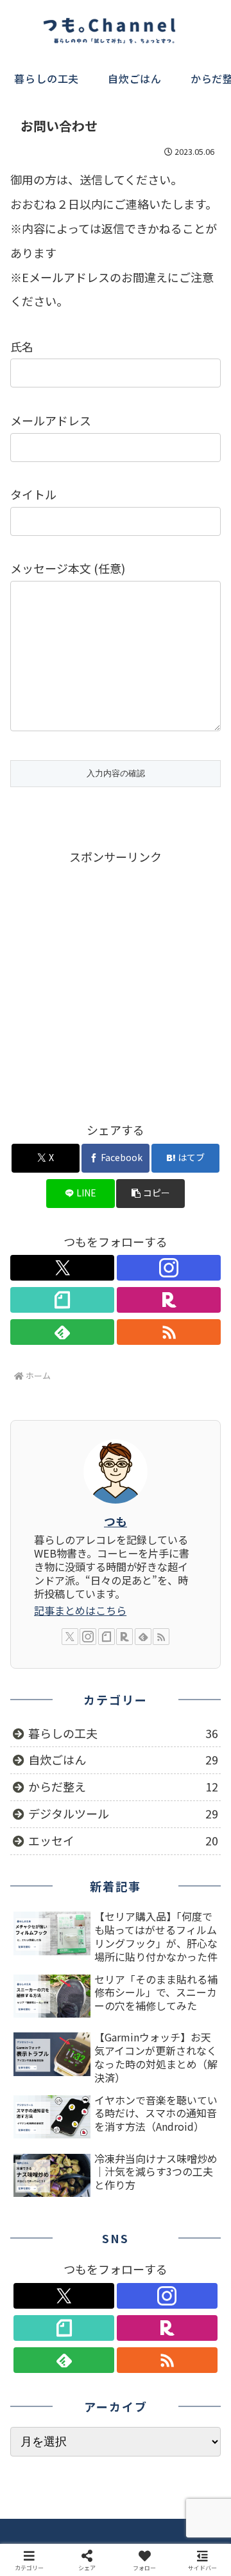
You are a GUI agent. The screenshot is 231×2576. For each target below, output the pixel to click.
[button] (150, 1194)
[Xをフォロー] (62, 1268)
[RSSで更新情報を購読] (169, 1332)
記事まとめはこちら (80, 1610)
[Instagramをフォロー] (169, 1268)
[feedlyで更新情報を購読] (62, 1332)
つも (116, 1521)
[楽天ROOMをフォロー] (169, 1300)
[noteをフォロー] (62, 1300)
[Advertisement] (116, 982)
